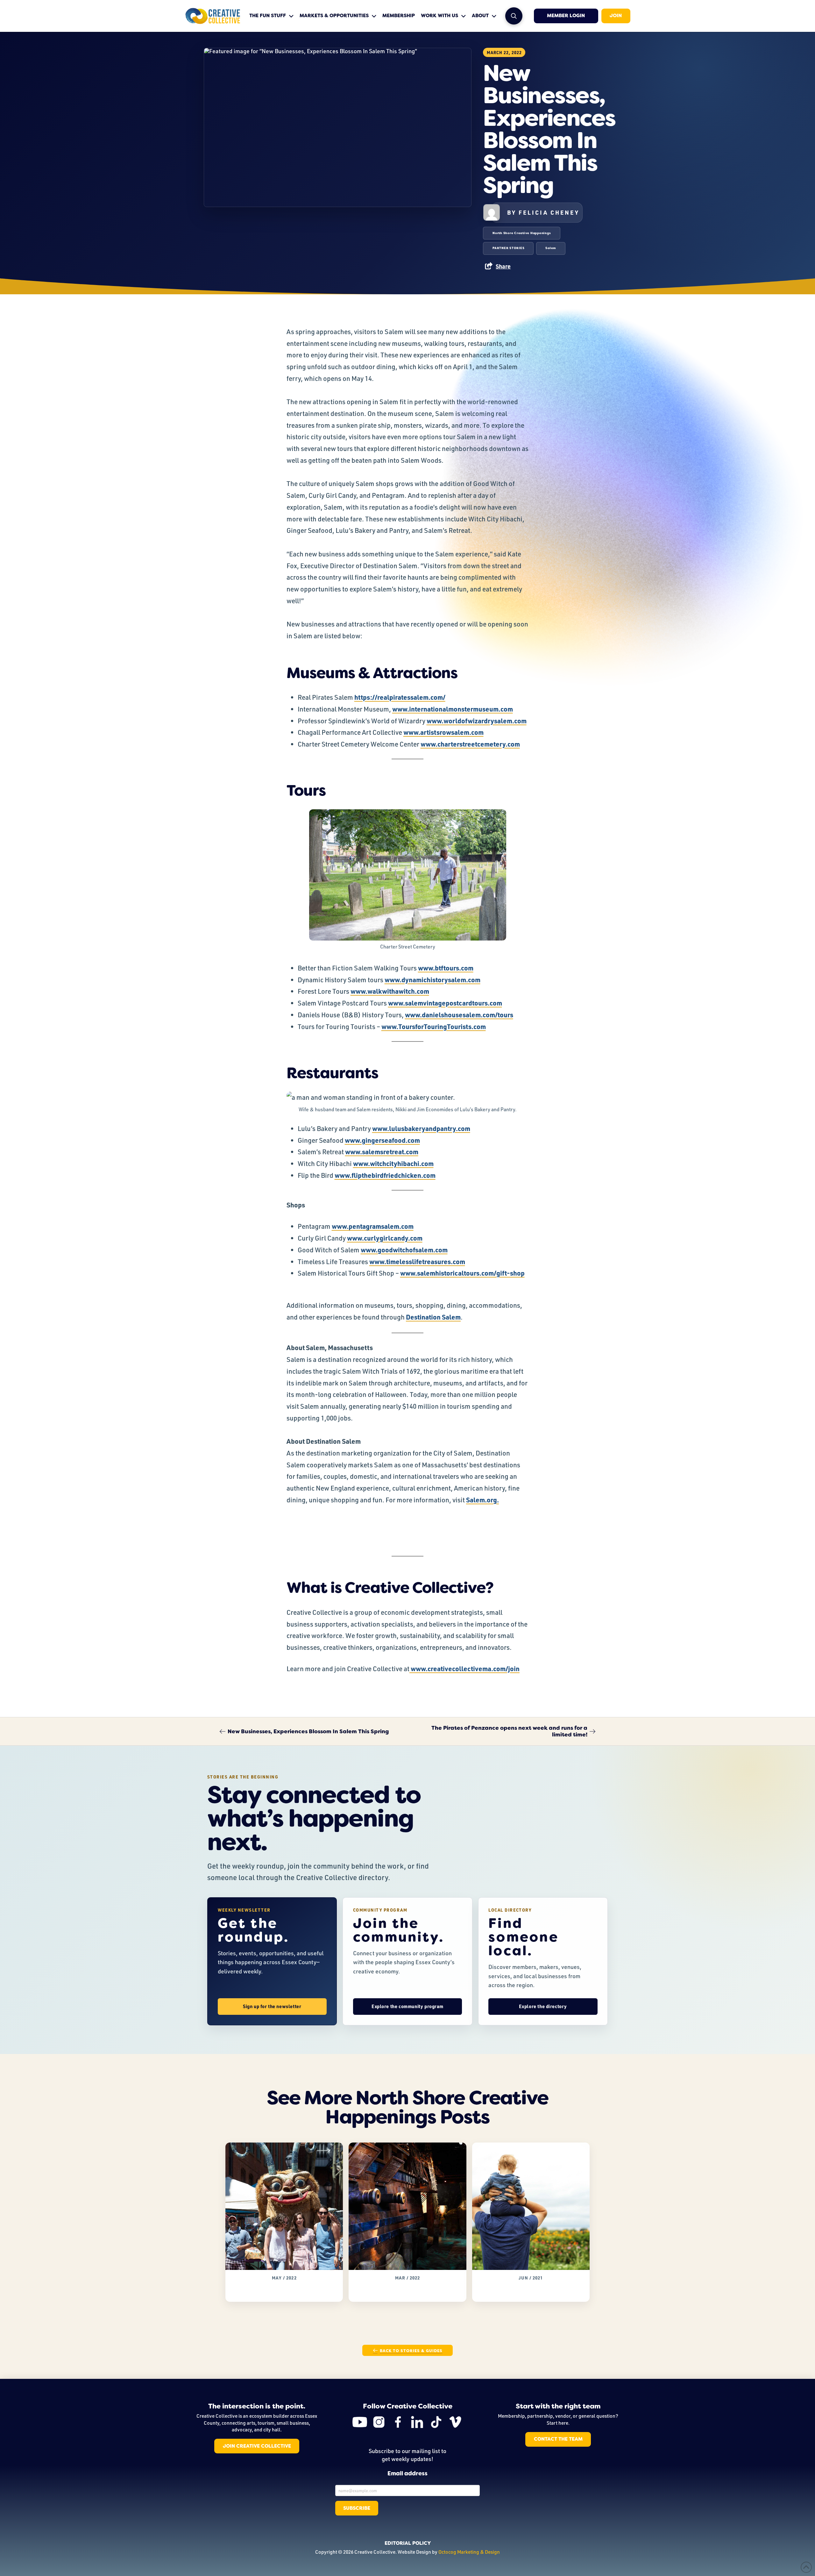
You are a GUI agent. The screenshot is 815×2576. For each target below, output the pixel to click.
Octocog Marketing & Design (469, 2552)
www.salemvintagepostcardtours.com (445, 1003)
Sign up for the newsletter (272, 2006)
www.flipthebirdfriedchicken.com (385, 1175)
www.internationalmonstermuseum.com (453, 709)
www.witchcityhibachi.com (393, 1163)
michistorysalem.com (448, 980)
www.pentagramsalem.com (373, 1226)
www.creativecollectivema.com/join (464, 1668)
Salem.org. (482, 1500)
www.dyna (400, 980)
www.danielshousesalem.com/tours (459, 1015)
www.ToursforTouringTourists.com (434, 1026)
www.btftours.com (446, 968)
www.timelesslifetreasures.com (417, 1261)
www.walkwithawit (379, 991)
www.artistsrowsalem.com (443, 732)
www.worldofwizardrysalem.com (477, 721)
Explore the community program (407, 2006)
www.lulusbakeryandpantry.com (421, 1128)
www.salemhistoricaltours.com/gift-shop (462, 1273)
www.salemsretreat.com (382, 1152)
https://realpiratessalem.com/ (400, 697)
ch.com (418, 991)
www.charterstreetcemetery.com (470, 744)
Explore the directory (543, 2006)
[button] (514, 16)
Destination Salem (433, 1317)
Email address (407, 2474)
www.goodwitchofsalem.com (404, 1250)
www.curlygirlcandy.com (385, 1238)
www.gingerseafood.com (382, 1140)
